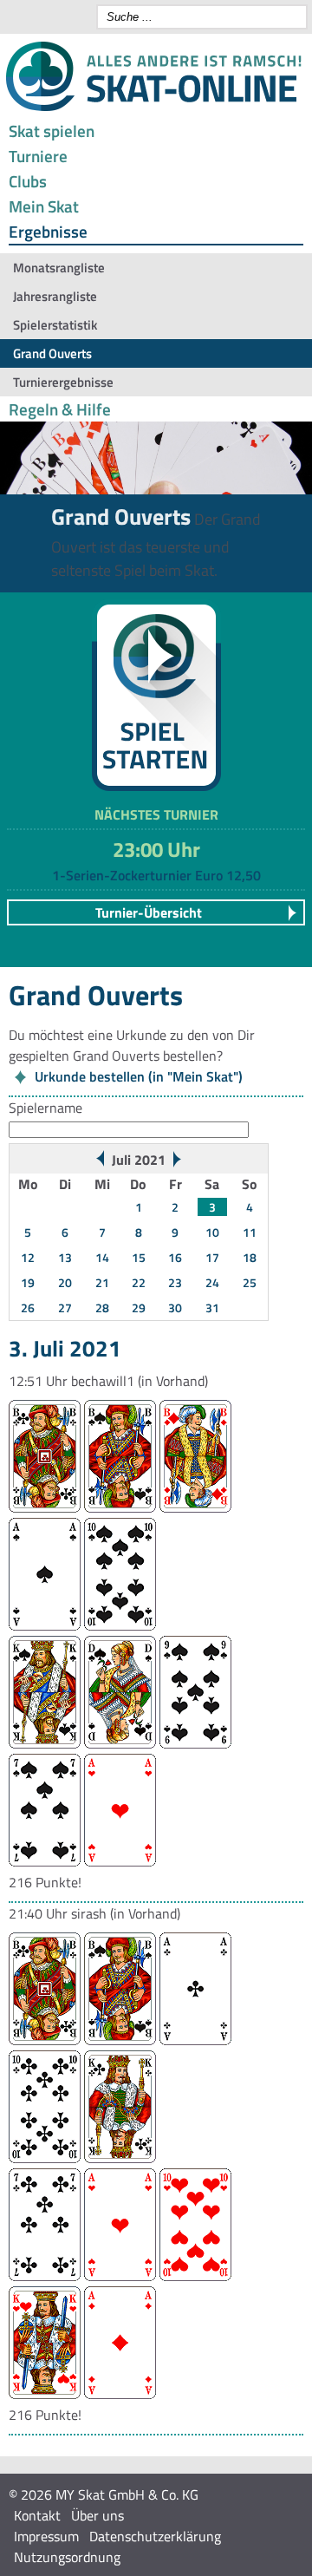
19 (28, 1282)
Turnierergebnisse (63, 382)
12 (28, 1257)
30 (175, 1308)
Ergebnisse (48, 231)
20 (65, 1282)
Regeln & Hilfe (60, 409)
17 (212, 1257)
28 (102, 1308)
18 (250, 1257)
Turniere (38, 156)
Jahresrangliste (55, 296)
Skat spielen (52, 131)
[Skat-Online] (153, 108)
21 (102, 1282)
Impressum (46, 2536)
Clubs (28, 181)
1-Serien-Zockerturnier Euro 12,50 (156, 875)
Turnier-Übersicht (149, 912)
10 (212, 1232)
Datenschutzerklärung (155, 2536)
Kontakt (37, 2515)
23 (175, 1282)
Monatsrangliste (59, 268)
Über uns (97, 2515)
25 (250, 1282)
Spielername (45, 1108)
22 (139, 1282)
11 (250, 1232)
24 (212, 1282)
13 (65, 1257)
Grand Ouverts (52, 353)
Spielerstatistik (55, 325)
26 (28, 1308)
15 (139, 1257)
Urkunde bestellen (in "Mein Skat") (139, 1076)
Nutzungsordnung (67, 2557)
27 (65, 1308)
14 (102, 1257)
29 (139, 1308)
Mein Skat (44, 206)
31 (212, 1308)
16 (175, 1257)
